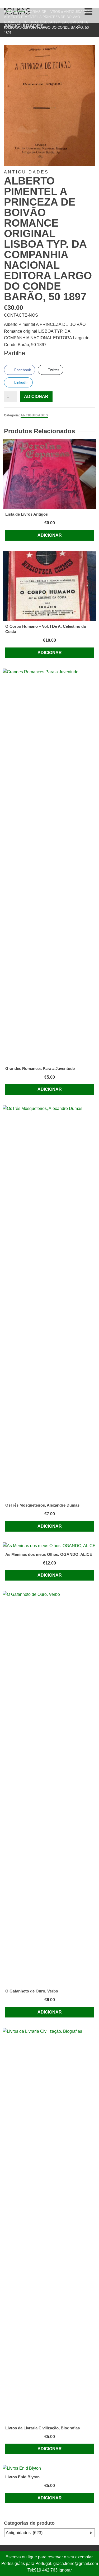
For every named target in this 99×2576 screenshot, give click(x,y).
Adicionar (36, 397)
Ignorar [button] (65, 2570)
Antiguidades (34, 415)
